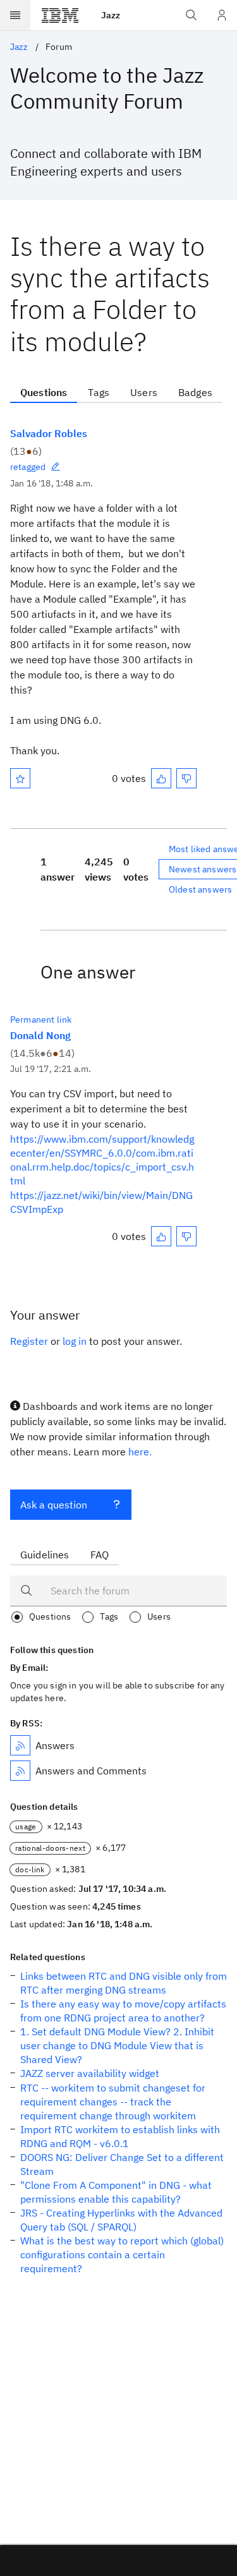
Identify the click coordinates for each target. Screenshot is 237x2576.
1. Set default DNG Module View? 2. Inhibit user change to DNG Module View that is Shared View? (117, 2045)
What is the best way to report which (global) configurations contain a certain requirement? (122, 2254)
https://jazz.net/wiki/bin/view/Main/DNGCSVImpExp (101, 1202)
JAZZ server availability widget (90, 2073)
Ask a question (54, 1505)
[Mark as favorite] (20, 778)
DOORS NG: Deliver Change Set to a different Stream (122, 2164)
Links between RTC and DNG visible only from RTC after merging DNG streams (124, 1983)
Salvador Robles (49, 433)
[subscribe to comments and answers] (20, 1771)
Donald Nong (40, 1035)
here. (140, 1452)
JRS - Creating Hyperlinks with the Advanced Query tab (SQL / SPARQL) (121, 2220)
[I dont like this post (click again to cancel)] (186, 778)
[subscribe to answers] (20, 1745)
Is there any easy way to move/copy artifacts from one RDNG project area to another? (123, 2011)
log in (75, 1341)
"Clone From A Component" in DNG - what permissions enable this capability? (116, 2192)
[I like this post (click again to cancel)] (161, 778)
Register (29, 1341)
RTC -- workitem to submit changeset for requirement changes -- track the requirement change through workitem (113, 2102)
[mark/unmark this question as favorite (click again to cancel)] (20, 778)
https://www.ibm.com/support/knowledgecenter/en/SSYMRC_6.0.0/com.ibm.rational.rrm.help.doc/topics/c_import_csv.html (102, 1160)
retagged (28, 467)
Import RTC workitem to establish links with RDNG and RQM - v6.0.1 (120, 2136)
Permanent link (41, 1020)
